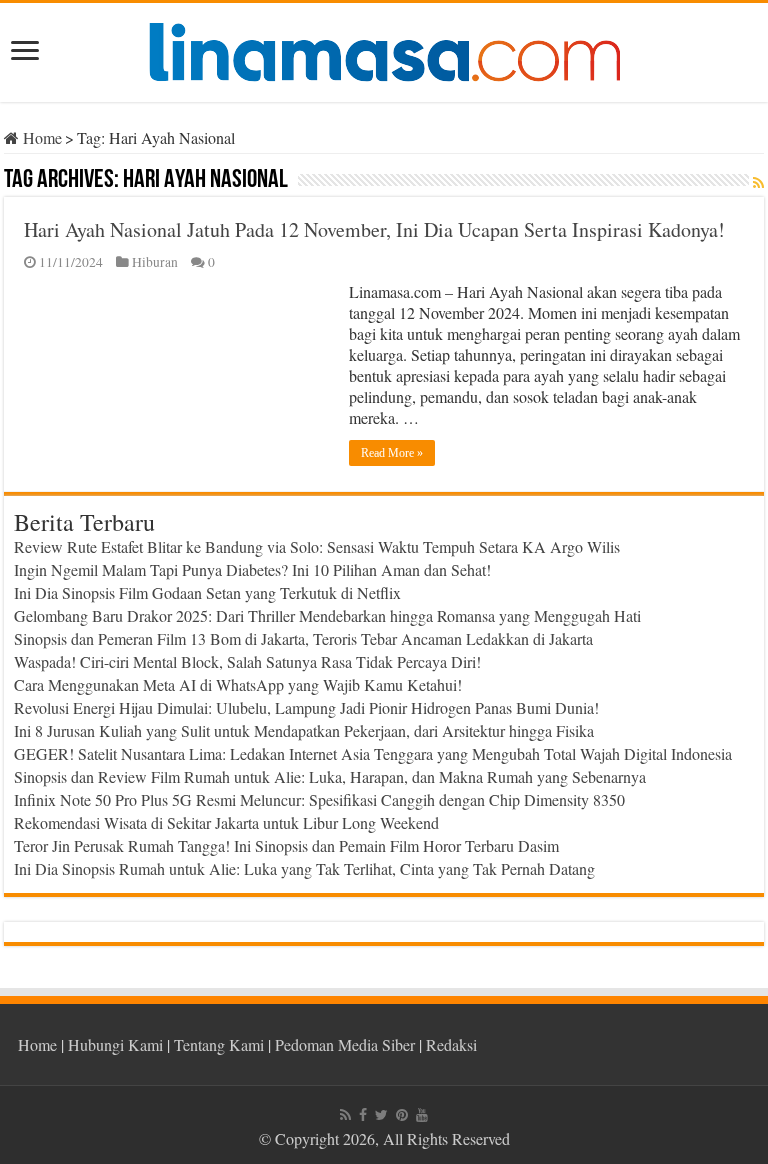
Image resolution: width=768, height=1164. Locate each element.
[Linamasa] (384, 49)
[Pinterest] (402, 1115)
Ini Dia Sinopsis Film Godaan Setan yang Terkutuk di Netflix (207, 592)
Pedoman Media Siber (345, 1044)
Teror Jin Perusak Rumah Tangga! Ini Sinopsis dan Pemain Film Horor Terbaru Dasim (286, 845)
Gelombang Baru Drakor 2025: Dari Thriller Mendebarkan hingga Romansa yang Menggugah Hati (327, 615)
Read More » (392, 453)
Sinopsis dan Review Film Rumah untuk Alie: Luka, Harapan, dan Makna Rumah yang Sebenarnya (330, 776)
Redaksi (451, 1044)
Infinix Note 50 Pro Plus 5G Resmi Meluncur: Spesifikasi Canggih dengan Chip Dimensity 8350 (319, 799)
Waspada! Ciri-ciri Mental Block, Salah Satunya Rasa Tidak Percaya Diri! (247, 661)
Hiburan (155, 262)
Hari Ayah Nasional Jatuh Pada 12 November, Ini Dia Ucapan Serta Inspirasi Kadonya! (374, 229)
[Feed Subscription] (758, 182)
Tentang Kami (219, 1044)
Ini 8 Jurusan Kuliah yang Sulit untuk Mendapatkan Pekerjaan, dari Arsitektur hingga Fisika (304, 730)
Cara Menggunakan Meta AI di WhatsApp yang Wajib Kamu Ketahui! (238, 684)
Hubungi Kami (115, 1044)
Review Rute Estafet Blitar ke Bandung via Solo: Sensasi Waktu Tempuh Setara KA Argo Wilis (317, 546)
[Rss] (345, 1115)
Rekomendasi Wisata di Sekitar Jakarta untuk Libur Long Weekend (226, 822)
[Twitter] (381, 1115)
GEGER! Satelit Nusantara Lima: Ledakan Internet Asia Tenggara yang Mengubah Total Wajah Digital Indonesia (373, 753)
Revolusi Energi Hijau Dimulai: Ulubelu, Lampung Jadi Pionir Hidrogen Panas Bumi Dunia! (306, 707)
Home (40, 137)
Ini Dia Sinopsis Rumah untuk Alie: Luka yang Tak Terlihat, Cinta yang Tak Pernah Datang (304, 868)
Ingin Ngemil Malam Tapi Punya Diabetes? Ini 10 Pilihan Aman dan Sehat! (252, 569)
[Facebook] (363, 1115)
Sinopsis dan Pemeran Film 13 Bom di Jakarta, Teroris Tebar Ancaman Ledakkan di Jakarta (303, 638)
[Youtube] (422, 1115)
